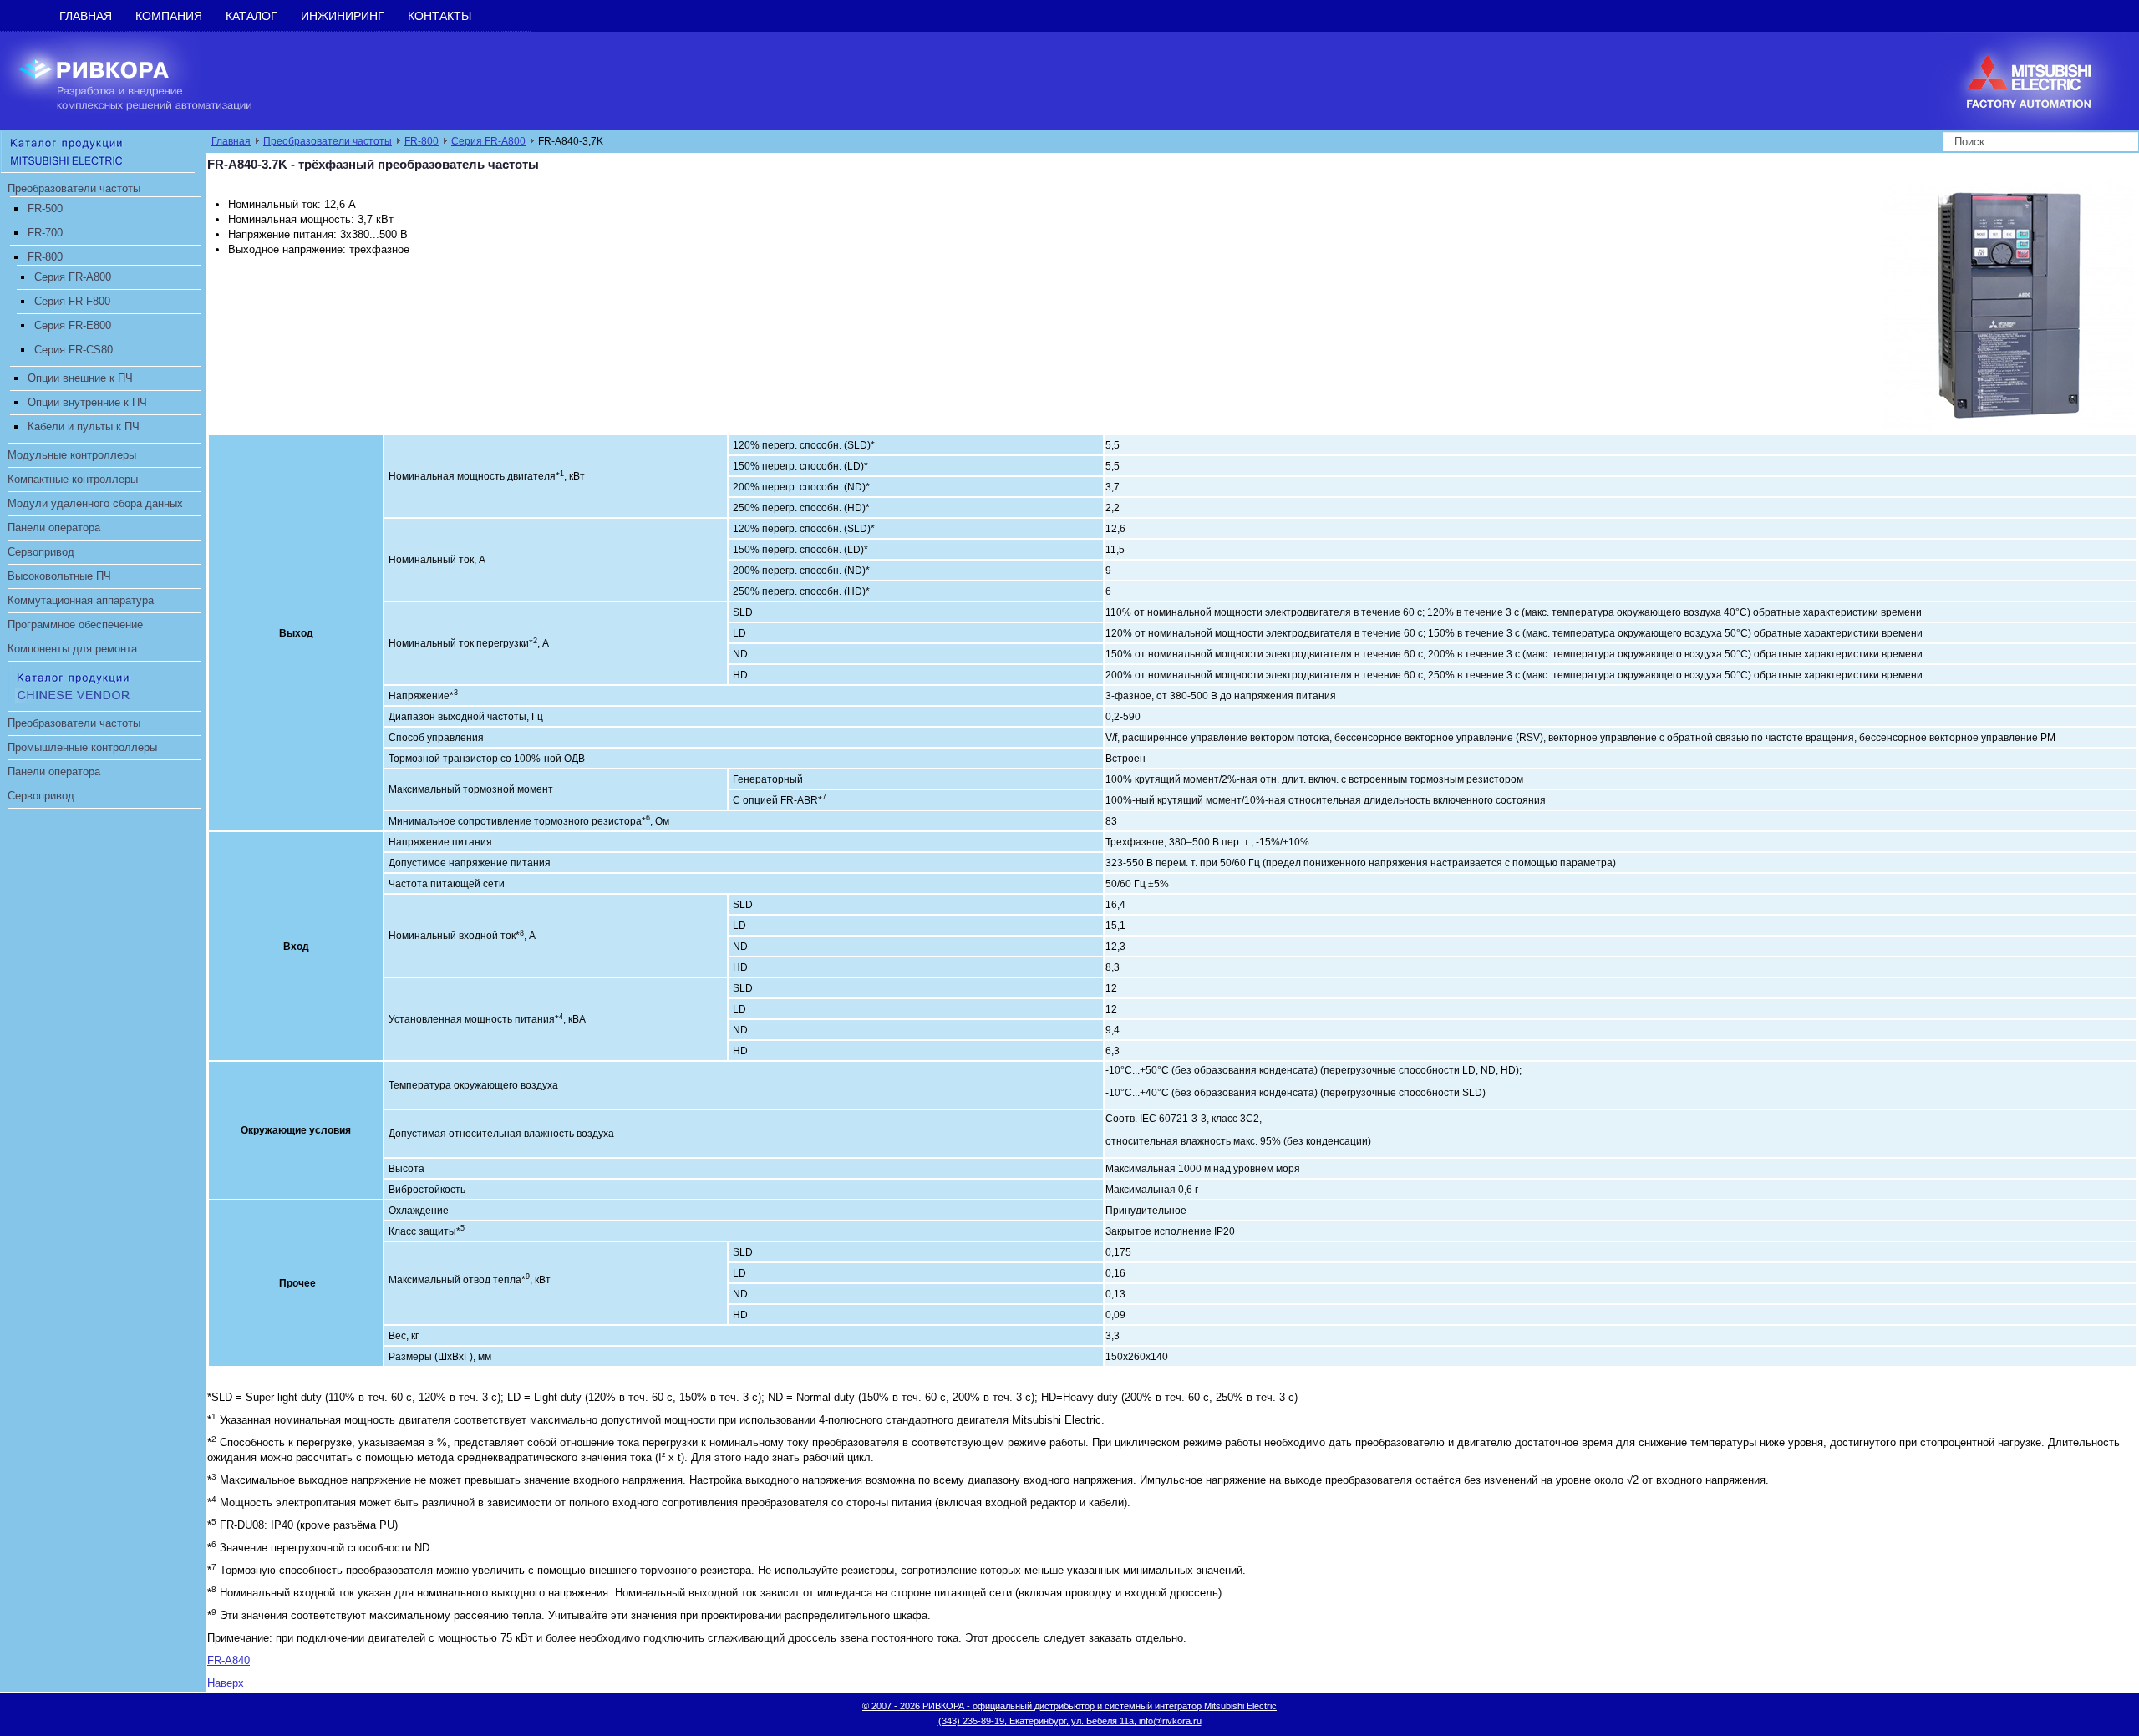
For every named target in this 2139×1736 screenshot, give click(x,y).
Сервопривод (41, 552)
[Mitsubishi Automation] (98, 151)
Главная (86, 16)
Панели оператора (54, 528)
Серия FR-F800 (72, 301)
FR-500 (45, 208)
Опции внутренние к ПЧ (87, 402)
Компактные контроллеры (73, 479)
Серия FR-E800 (73, 325)
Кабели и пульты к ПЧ (84, 426)
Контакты (439, 16)
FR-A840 (229, 1660)
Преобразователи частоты (74, 188)
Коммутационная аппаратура (81, 600)
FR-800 (45, 257)
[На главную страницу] (148, 80)
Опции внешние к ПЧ (80, 378)
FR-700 (45, 233)
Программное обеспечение (75, 624)
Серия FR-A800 (73, 277)
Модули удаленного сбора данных (95, 503)
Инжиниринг (343, 16)
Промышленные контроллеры (82, 747)
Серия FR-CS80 (74, 350)
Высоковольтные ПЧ (59, 576)
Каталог (251, 16)
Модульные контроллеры (72, 455)
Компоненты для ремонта (72, 649)
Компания (169, 16)
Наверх (226, 1683)
